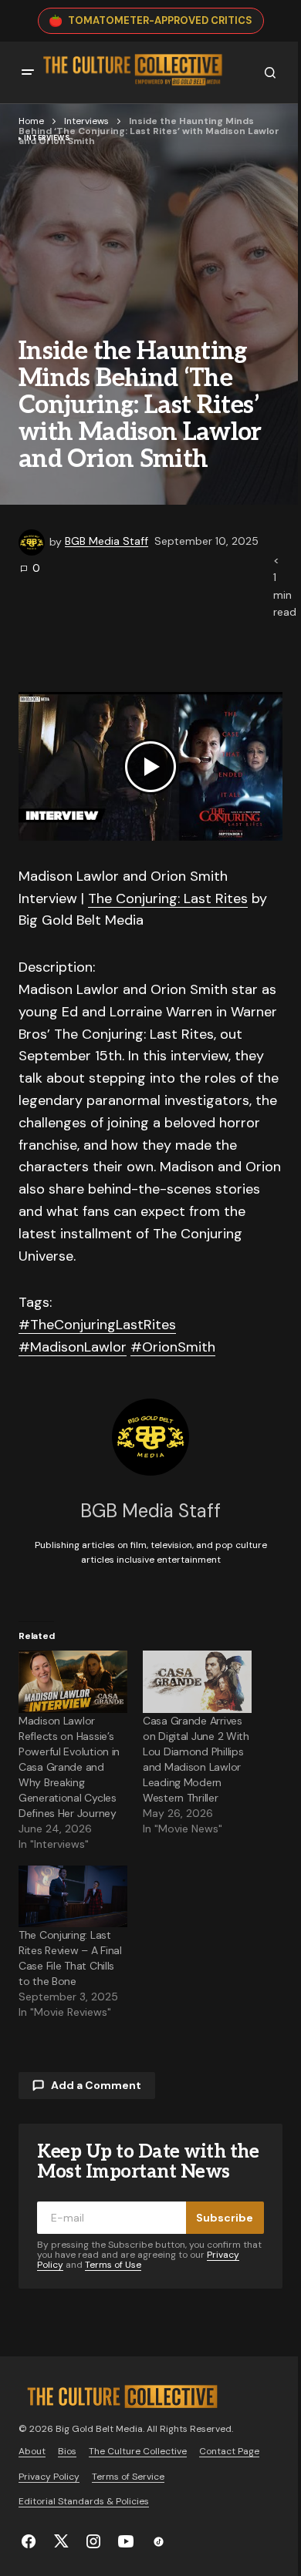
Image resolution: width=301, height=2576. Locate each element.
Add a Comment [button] (96, 2085)
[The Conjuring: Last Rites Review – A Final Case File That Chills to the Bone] (73, 1897)
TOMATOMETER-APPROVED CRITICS (160, 20)
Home (31, 121)
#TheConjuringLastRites (97, 1325)
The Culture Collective (138, 2451)
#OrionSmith (173, 1347)
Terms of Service (128, 2477)
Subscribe (225, 2218)
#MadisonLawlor (73, 1347)
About (32, 2451)
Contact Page (229, 2451)
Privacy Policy (49, 2477)
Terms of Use (113, 2265)
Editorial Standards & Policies (84, 2501)
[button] (28, 72)
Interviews (86, 121)
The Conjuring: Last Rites (168, 898)
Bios (67, 2451)
